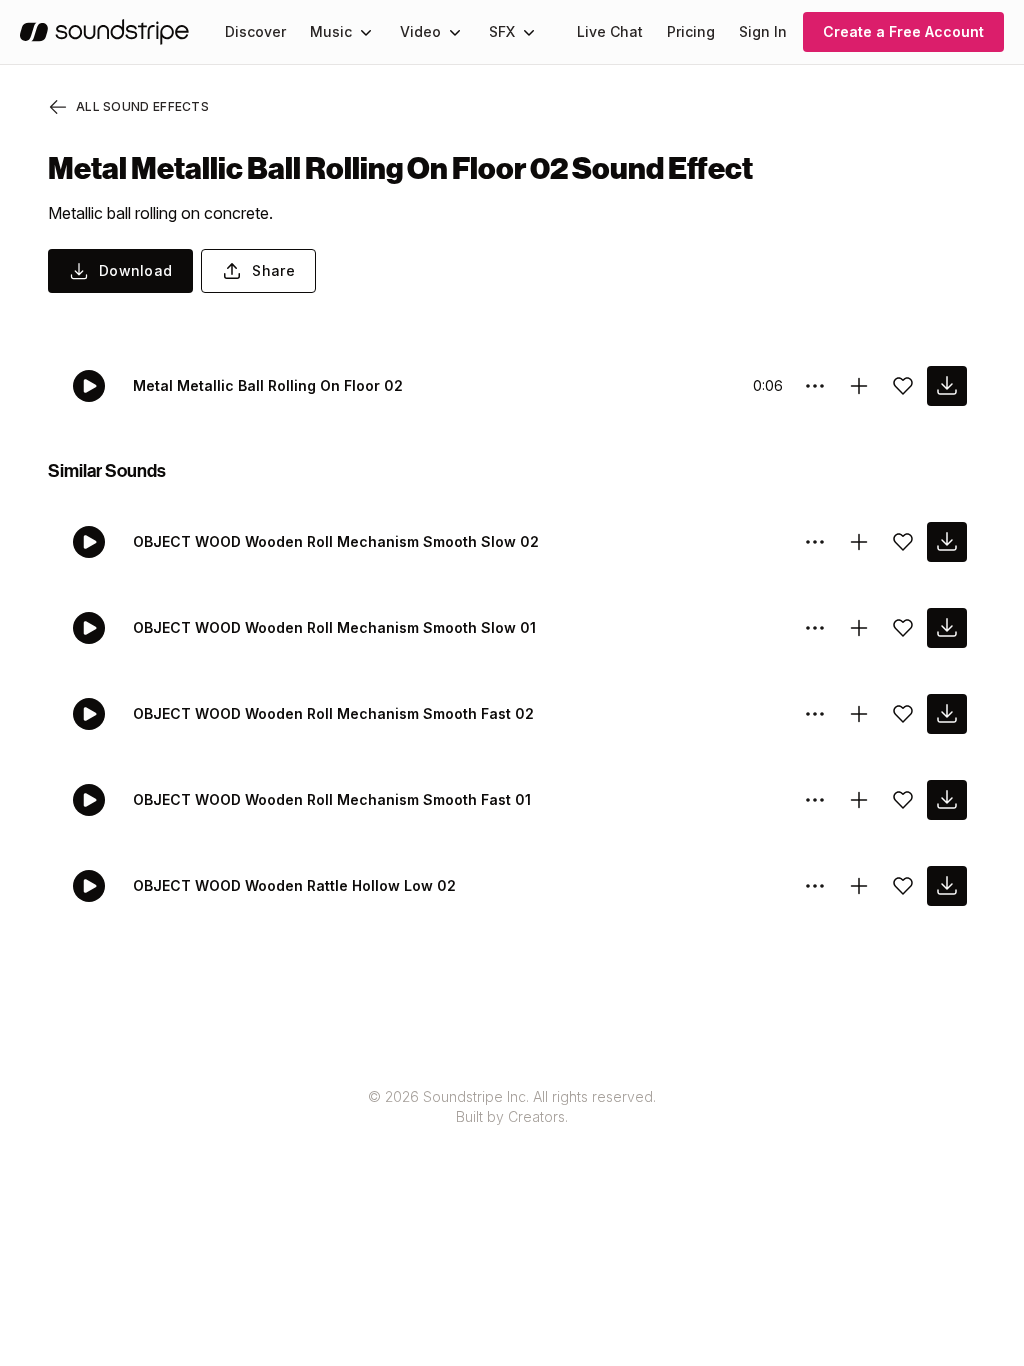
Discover (255, 31)
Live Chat (610, 31)
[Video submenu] (455, 32)
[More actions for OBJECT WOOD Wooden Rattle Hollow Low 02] (815, 886)
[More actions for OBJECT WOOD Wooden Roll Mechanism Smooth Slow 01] (815, 628)
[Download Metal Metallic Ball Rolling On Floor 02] (947, 386)
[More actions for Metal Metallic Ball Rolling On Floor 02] (815, 386)
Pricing (691, 31)
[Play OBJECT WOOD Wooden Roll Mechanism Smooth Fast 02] (89, 714)
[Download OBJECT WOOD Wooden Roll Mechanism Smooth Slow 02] (947, 542)
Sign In (763, 31)
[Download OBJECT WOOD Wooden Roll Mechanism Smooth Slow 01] (947, 628)
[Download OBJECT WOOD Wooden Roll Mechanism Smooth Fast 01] (947, 800)
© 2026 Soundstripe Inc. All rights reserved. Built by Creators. (512, 1106)
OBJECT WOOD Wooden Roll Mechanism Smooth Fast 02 (333, 713)
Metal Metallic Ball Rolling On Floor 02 (268, 385)
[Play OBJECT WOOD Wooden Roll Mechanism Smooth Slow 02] (89, 542)
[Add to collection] (859, 386)
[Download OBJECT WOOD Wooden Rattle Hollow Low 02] (947, 886)
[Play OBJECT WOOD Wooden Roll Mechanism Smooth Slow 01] (89, 628)
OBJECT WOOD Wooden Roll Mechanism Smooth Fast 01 (332, 799)
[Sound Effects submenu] (529, 32)
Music (331, 31)
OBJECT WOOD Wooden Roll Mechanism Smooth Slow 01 (334, 627)
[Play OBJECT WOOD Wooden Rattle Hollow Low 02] (89, 886)
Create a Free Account (903, 31)
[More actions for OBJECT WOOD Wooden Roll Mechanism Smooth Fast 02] (815, 714)
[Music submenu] (366, 32)
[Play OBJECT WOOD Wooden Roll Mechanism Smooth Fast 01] (89, 800)
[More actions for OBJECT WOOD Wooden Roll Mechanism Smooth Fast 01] (815, 800)
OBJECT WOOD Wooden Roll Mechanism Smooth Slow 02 (336, 541)
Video (420, 31)
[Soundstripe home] (104, 32)
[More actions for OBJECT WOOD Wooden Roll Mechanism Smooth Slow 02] (815, 542)
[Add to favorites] (903, 386)
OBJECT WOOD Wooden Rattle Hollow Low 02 (294, 885)
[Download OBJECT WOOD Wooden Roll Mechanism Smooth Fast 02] (947, 714)
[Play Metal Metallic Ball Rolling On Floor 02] (89, 386)
